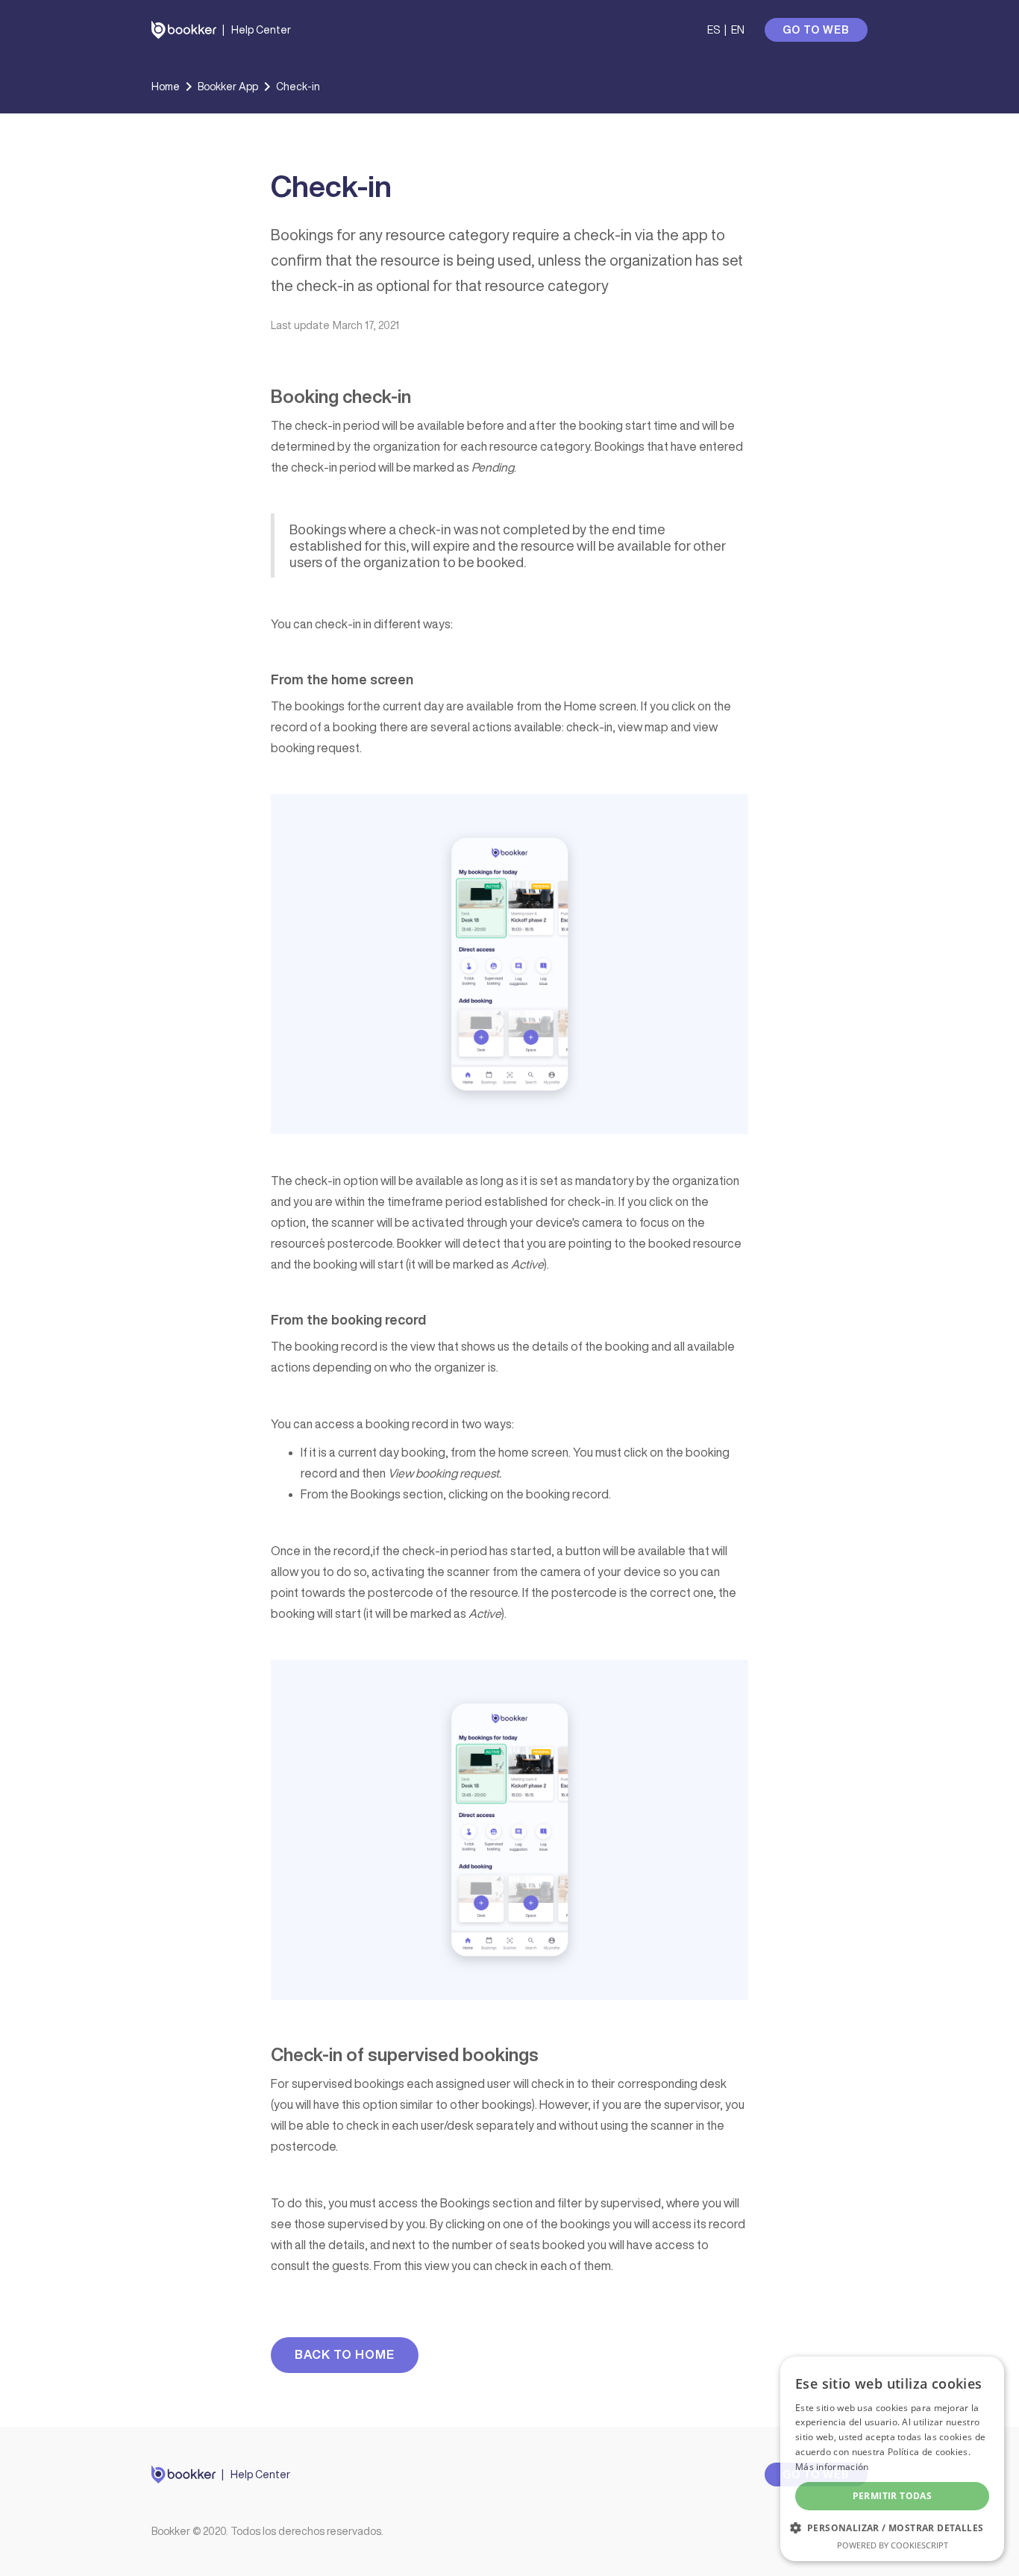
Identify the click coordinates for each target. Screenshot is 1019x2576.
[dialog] (892, 2459)
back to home (345, 2354)
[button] (892, 2528)
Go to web (816, 30)
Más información (832, 2467)
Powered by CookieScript (893, 2545)
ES (714, 30)
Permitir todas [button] (893, 2496)
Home (166, 87)
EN (738, 30)
